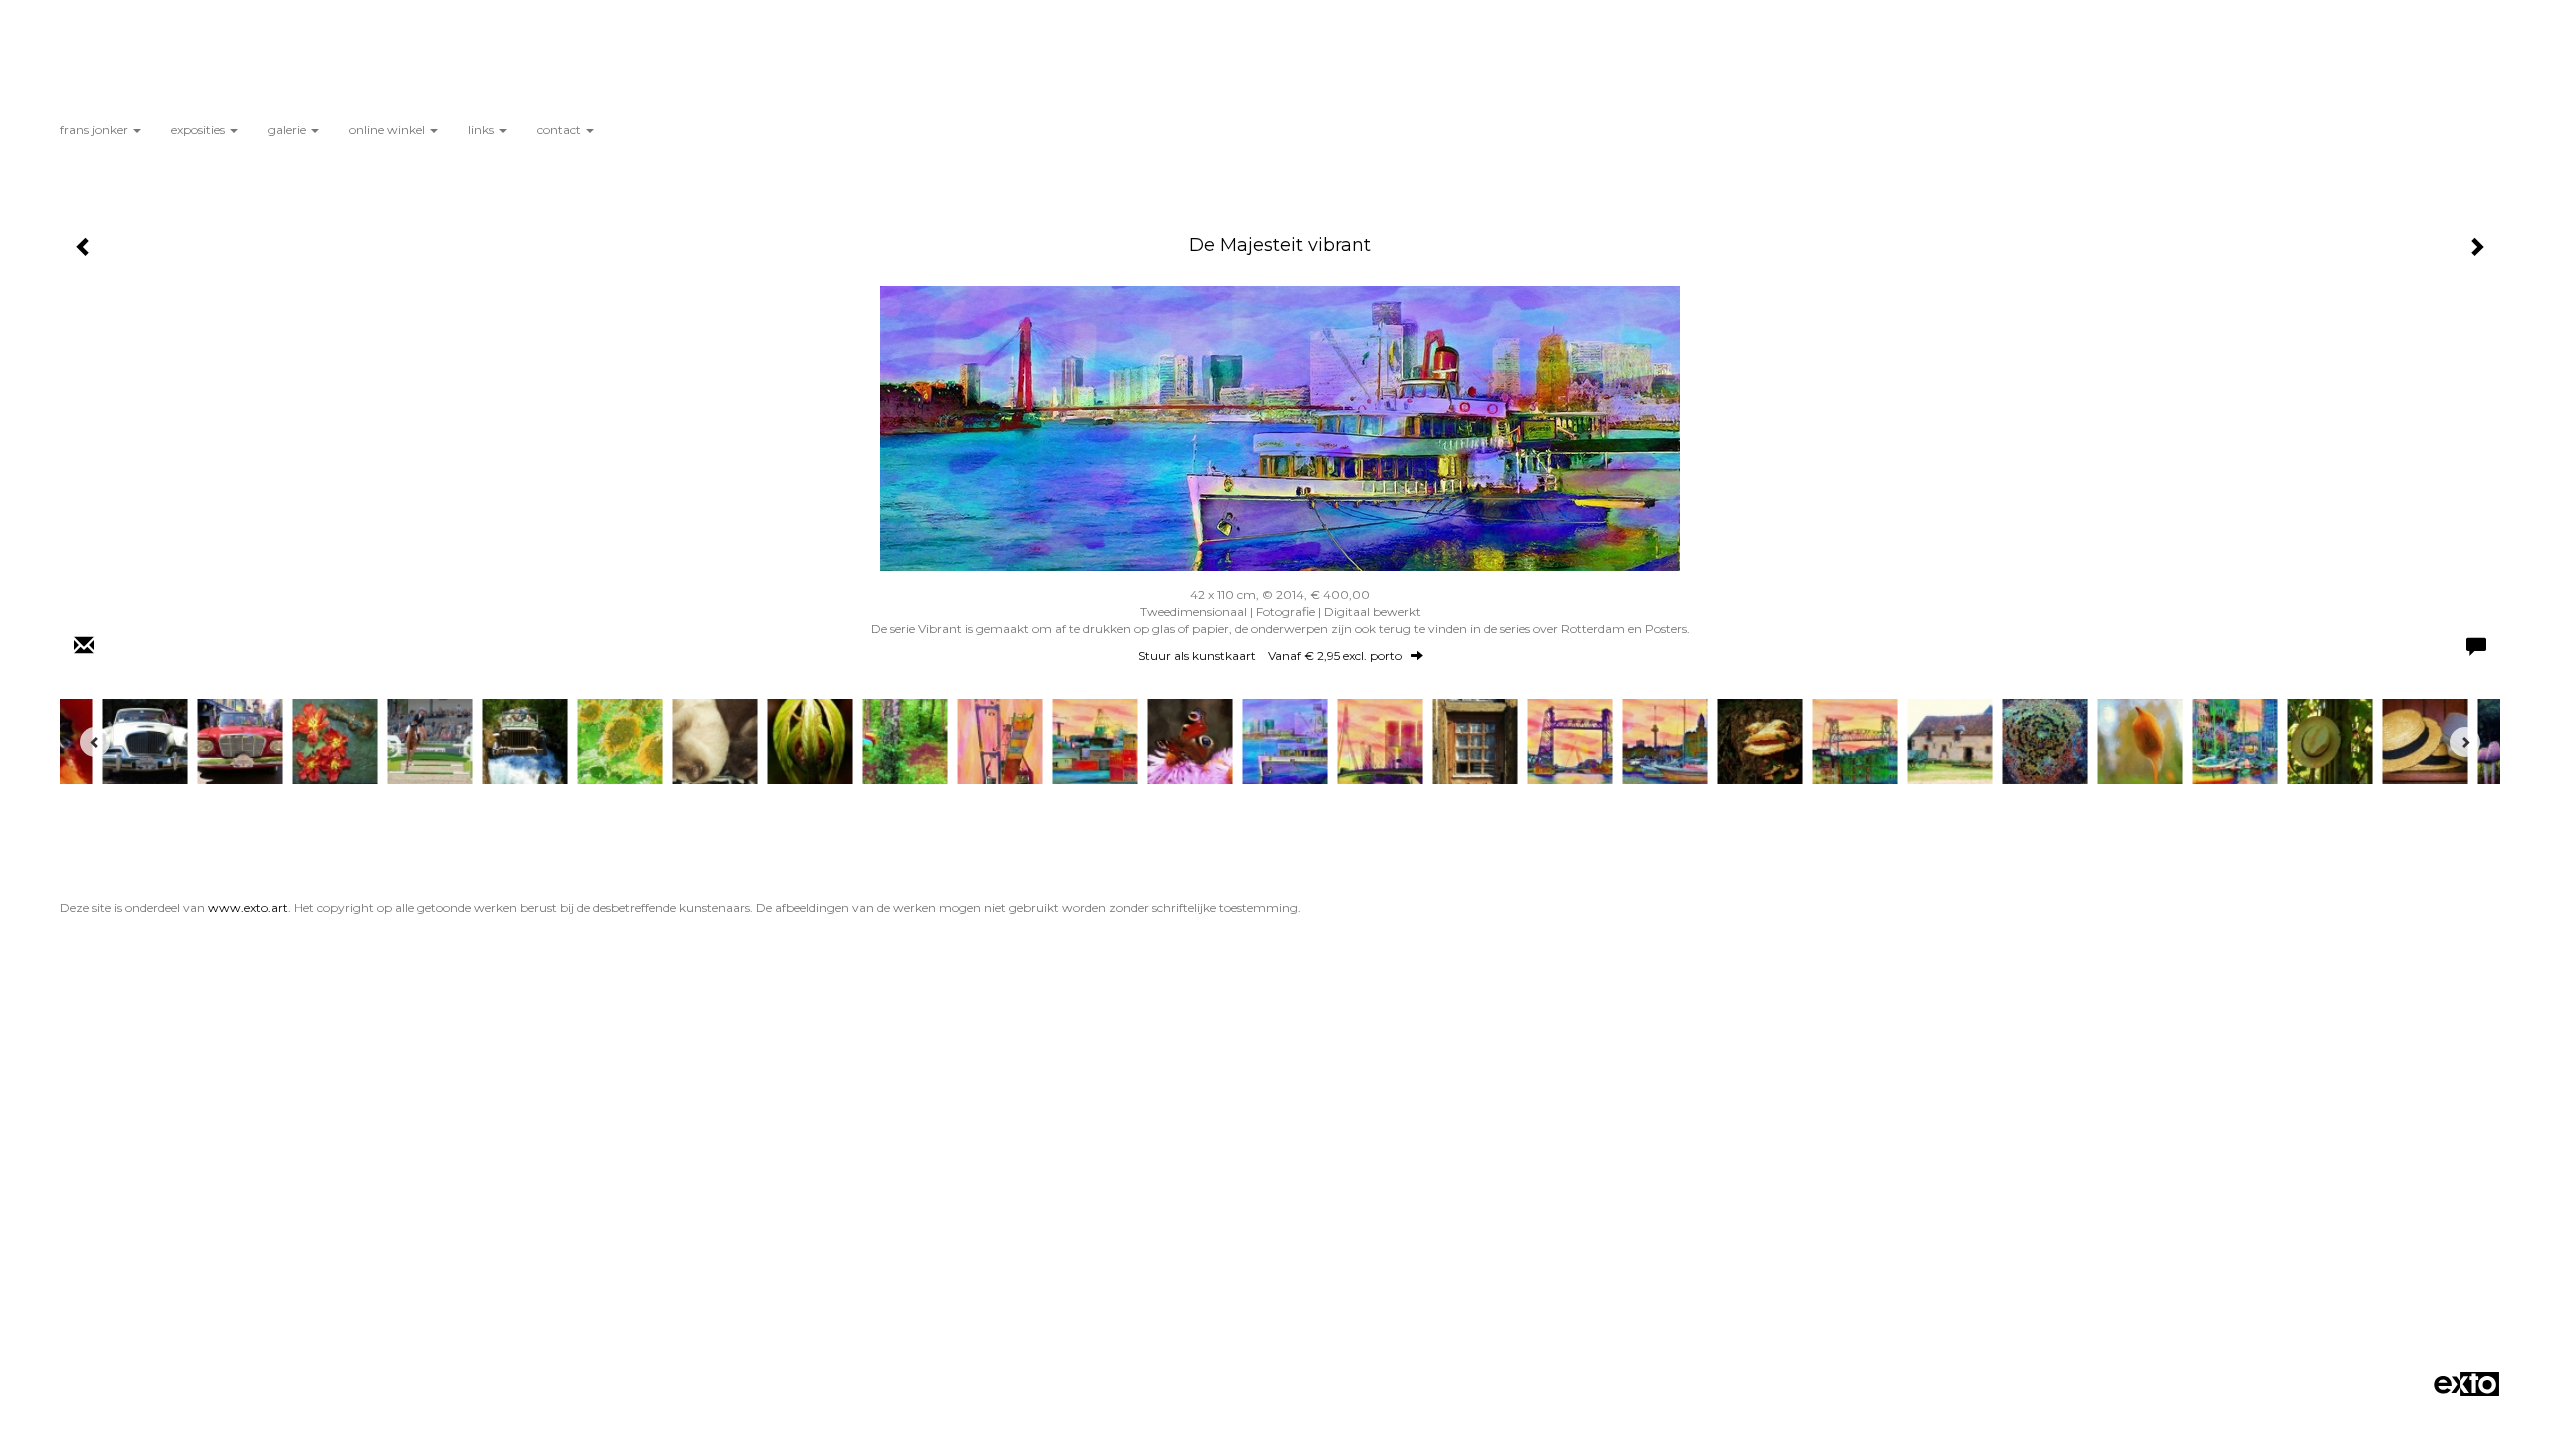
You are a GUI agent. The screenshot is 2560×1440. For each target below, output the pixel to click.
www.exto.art (248, 907)
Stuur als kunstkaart (1270, 655)
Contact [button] (560, 129)
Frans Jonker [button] (95, 129)
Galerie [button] (288, 129)
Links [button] (482, 129)
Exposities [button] (199, 129)
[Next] (2465, 742)
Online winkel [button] (388, 129)
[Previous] (95, 742)
